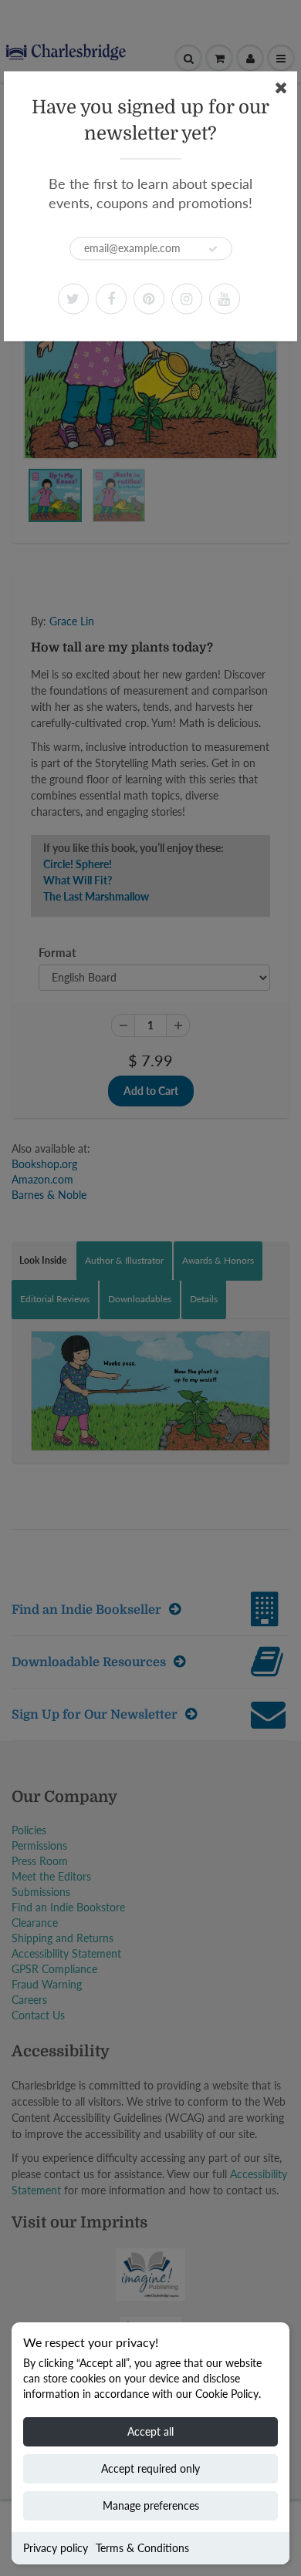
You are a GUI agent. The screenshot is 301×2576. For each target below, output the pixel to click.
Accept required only (150, 2468)
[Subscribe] (213, 249)
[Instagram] (187, 298)
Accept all (150, 2431)
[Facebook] (111, 298)
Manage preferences (151, 2505)
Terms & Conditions (142, 2548)
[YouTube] (225, 298)
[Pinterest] (149, 298)
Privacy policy (56, 2548)
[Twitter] (73, 298)
